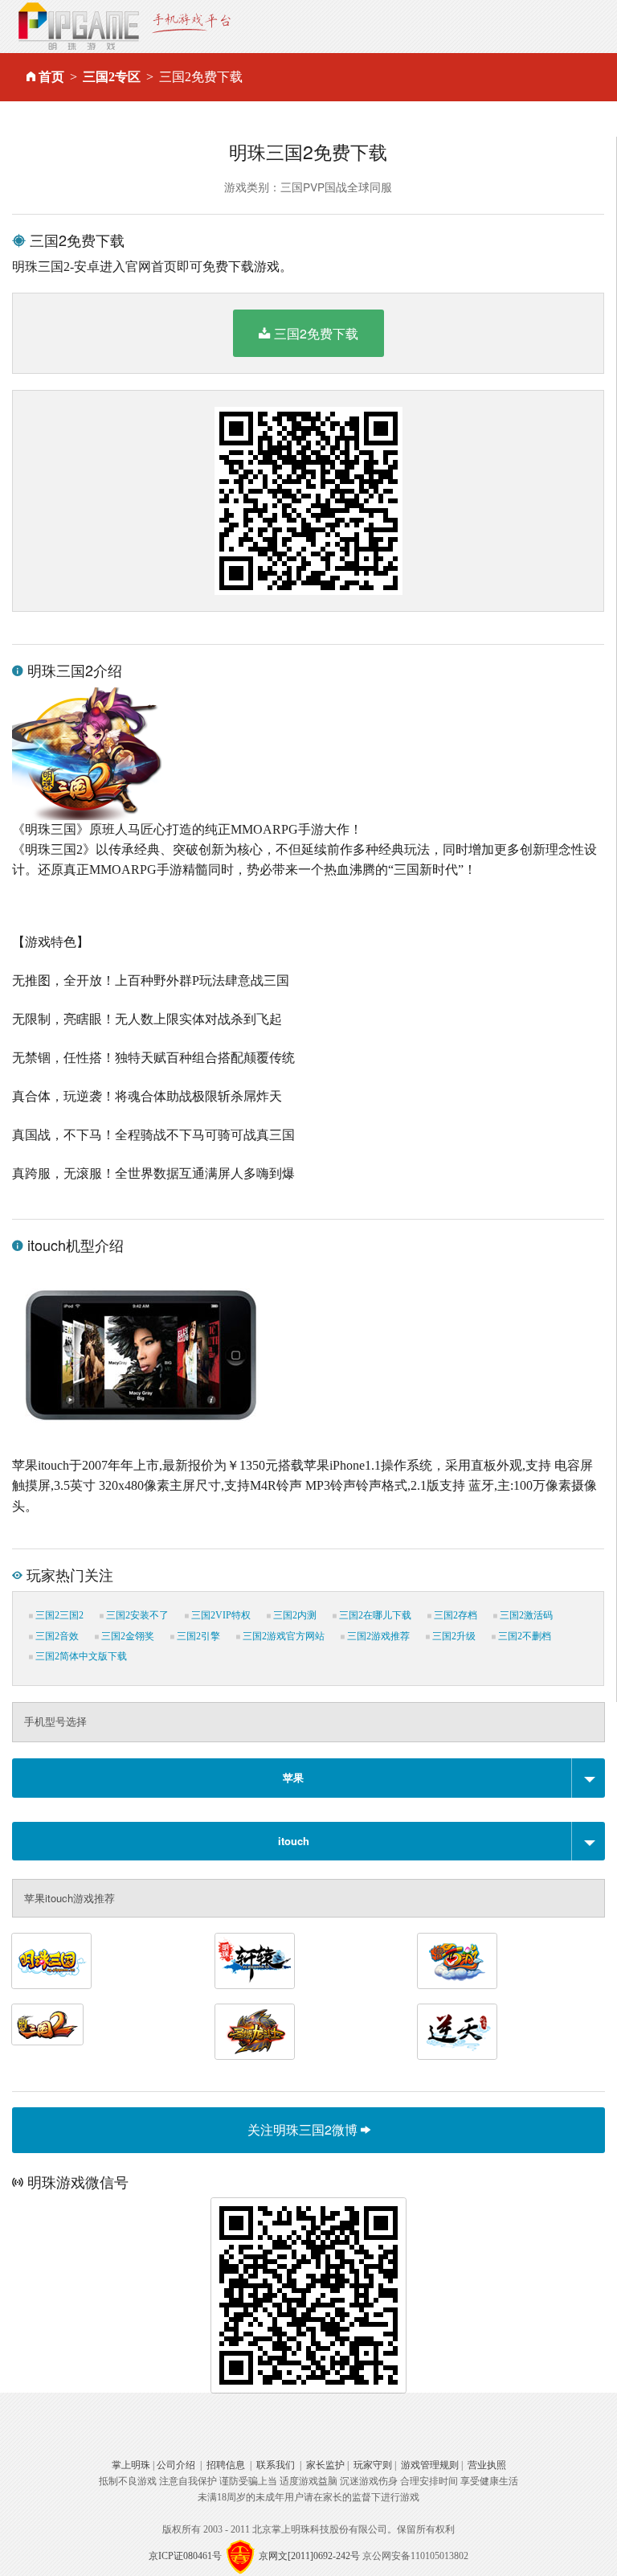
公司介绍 (176, 2465)
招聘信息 (226, 2465)
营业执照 (487, 2465)
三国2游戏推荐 (377, 1636)
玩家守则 (373, 2465)
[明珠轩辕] (255, 1961)
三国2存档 (454, 1615)
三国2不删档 (523, 1636)
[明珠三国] (51, 1961)
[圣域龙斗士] (255, 2032)
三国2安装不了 (136, 1615)
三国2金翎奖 (127, 1636)
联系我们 (276, 2465)
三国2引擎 (197, 1636)
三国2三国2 (58, 1615)
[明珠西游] (457, 1961)
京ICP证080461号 (185, 2556)
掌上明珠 (131, 2465)
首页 (51, 77)
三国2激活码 (525, 1615)
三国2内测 (294, 1615)
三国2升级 (453, 1636)
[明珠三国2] (47, 2024)
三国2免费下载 (316, 333)
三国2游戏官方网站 (282, 1636)
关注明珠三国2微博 (304, 2129)
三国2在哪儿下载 (374, 1615)
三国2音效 (56, 1636)
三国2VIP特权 (220, 1615)
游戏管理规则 (430, 2465)
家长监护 (325, 2465)
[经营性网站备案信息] (240, 2556)
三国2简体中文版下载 (80, 1656)
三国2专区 (112, 77)
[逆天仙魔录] (457, 2032)
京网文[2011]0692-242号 (309, 2556)
